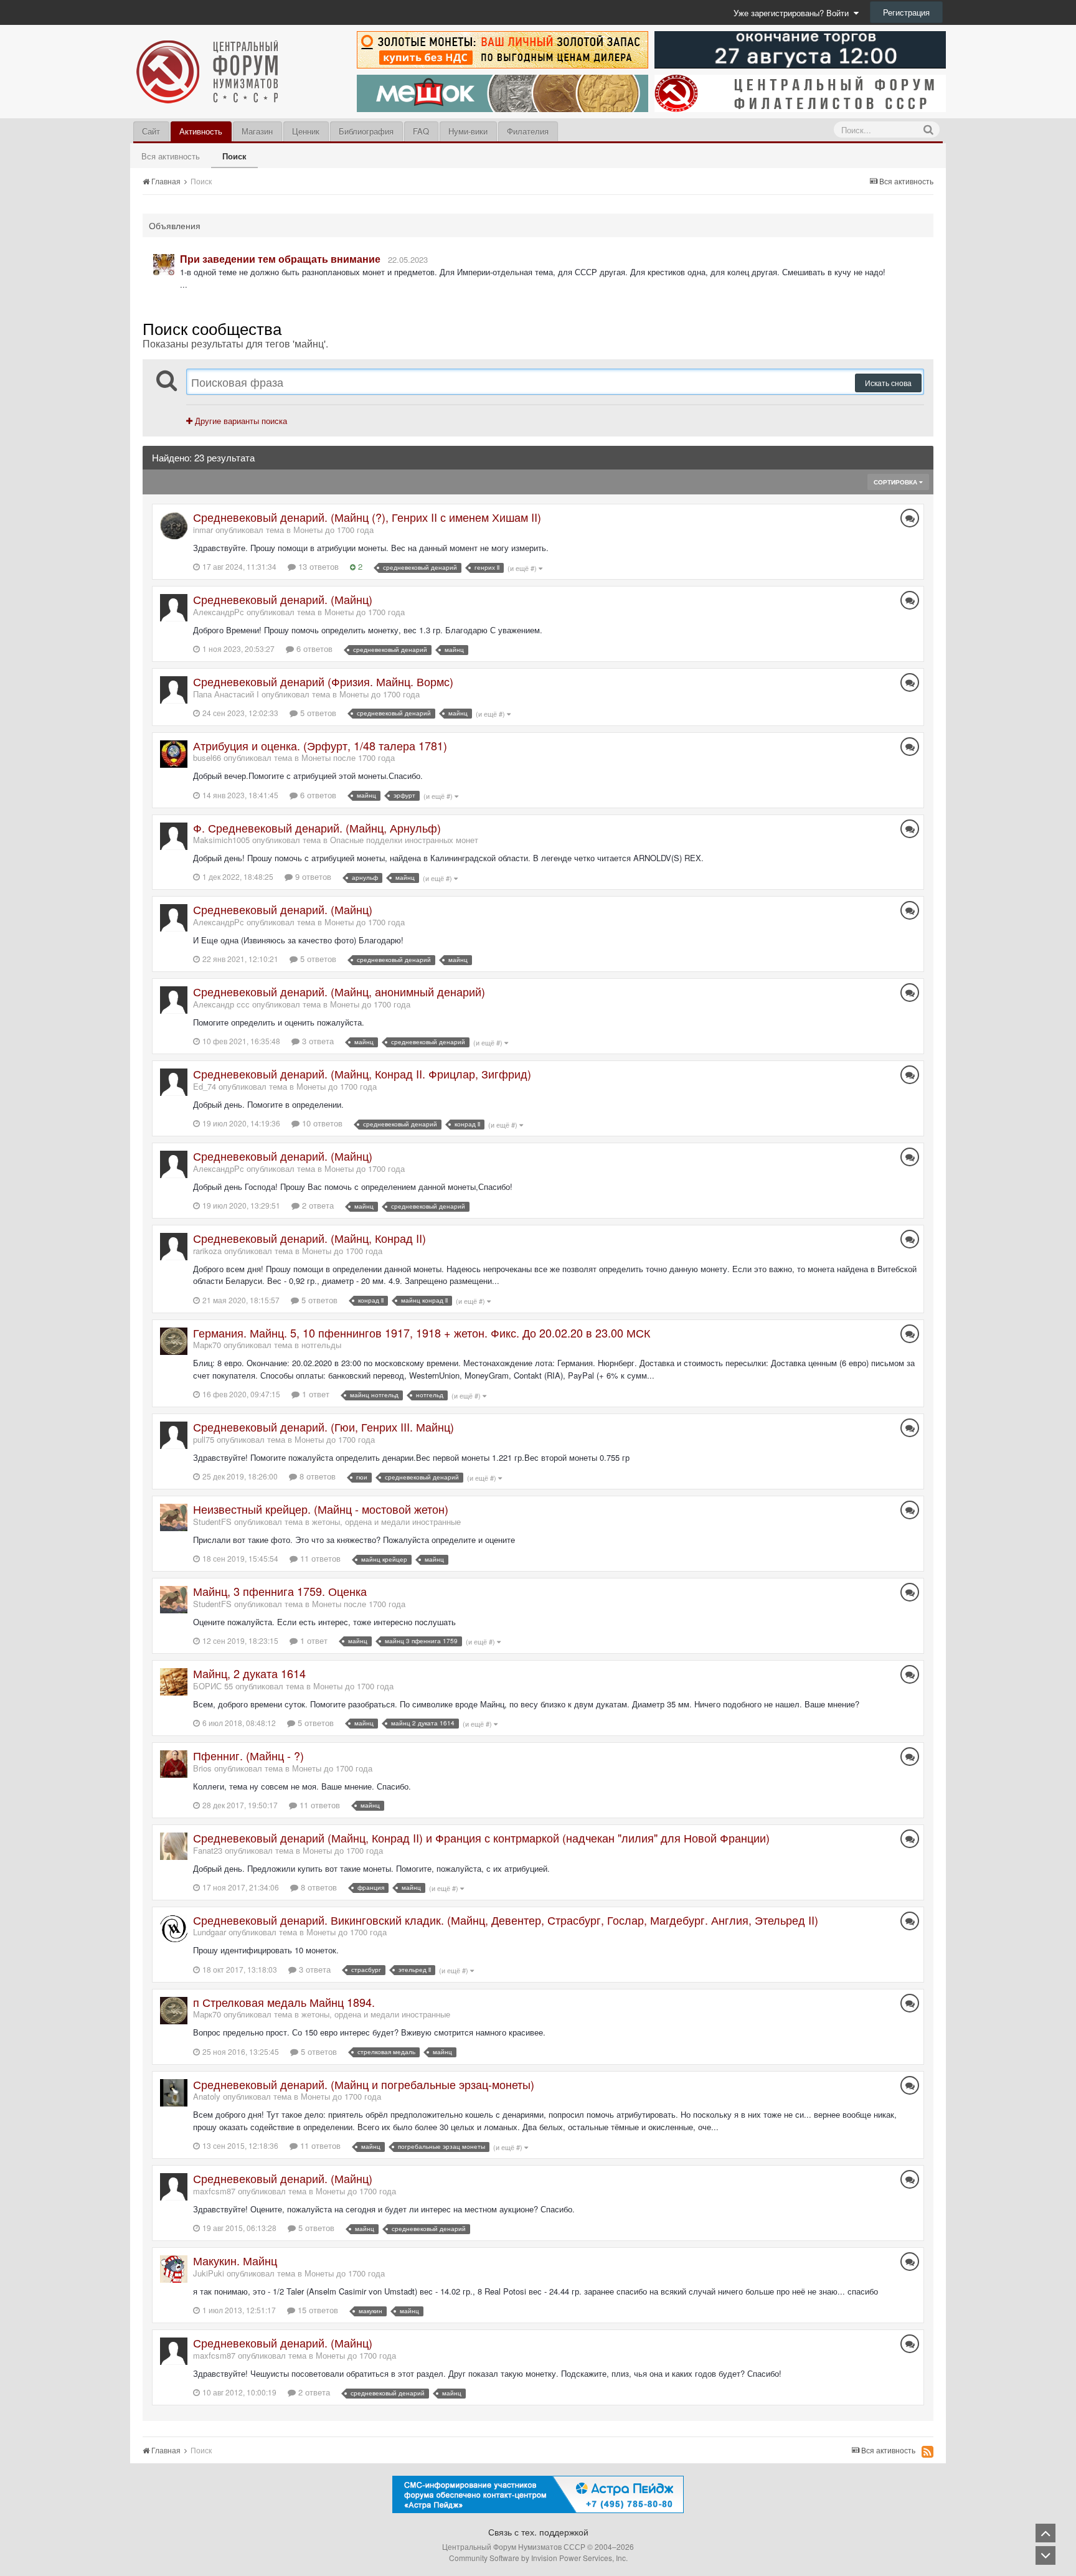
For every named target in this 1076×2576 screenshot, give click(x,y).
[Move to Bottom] (1045, 2555)
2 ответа (317, 1205)
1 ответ (314, 1394)
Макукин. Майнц (235, 2260)
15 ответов (317, 2310)
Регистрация (906, 12)
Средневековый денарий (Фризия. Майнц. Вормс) (323, 681)
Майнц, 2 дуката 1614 (249, 1673)
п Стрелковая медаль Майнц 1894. (284, 2002)
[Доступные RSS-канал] (927, 2451)
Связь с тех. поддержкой (538, 2532)
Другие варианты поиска (240, 421)
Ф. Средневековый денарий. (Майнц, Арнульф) (317, 828)
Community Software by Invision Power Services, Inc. (538, 2558)
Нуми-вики (468, 131)
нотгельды (321, 1345)
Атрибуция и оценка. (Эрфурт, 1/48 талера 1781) (320, 745)
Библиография (366, 131)
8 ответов (316, 1476)
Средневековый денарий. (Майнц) (283, 599)
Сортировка (896, 482)
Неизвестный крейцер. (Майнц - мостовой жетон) (321, 1509)
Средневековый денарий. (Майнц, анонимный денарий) (339, 991)
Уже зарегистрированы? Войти (794, 13)
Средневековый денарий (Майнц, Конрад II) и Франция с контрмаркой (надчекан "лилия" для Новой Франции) (481, 1838)
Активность (201, 131)
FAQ (421, 131)
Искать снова (888, 383)
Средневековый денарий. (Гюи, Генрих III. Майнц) (323, 1427)
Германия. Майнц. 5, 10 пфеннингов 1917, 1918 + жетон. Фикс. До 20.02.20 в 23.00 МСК (422, 1333)
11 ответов (319, 1558)
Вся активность (171, 156)
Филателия (528, 131)
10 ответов (321, 1123)
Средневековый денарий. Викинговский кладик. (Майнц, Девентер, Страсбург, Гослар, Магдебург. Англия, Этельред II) (506, 1920)
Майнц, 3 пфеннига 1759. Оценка (280, 1591)
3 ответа (317, 1041)
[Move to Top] (1045, 2533)
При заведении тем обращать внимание (280, 259)
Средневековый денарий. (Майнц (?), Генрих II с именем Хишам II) (367, 517)
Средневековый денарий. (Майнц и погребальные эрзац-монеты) (364, 2084)
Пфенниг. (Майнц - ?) (248, 1755)
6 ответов (313, 649)
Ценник (306, 131)
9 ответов (312, 876)
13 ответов (317, 566)
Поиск (234, 156)
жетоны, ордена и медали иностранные (386, 1522)
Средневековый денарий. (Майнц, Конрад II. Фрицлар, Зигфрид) (362, 1073)
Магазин (257, 131)
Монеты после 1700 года (348, 757)
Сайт (151, 131)
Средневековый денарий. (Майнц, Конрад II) (309, 1238)
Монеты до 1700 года (333, 530)
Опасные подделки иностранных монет (404, 840)
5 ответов (317, 713)
